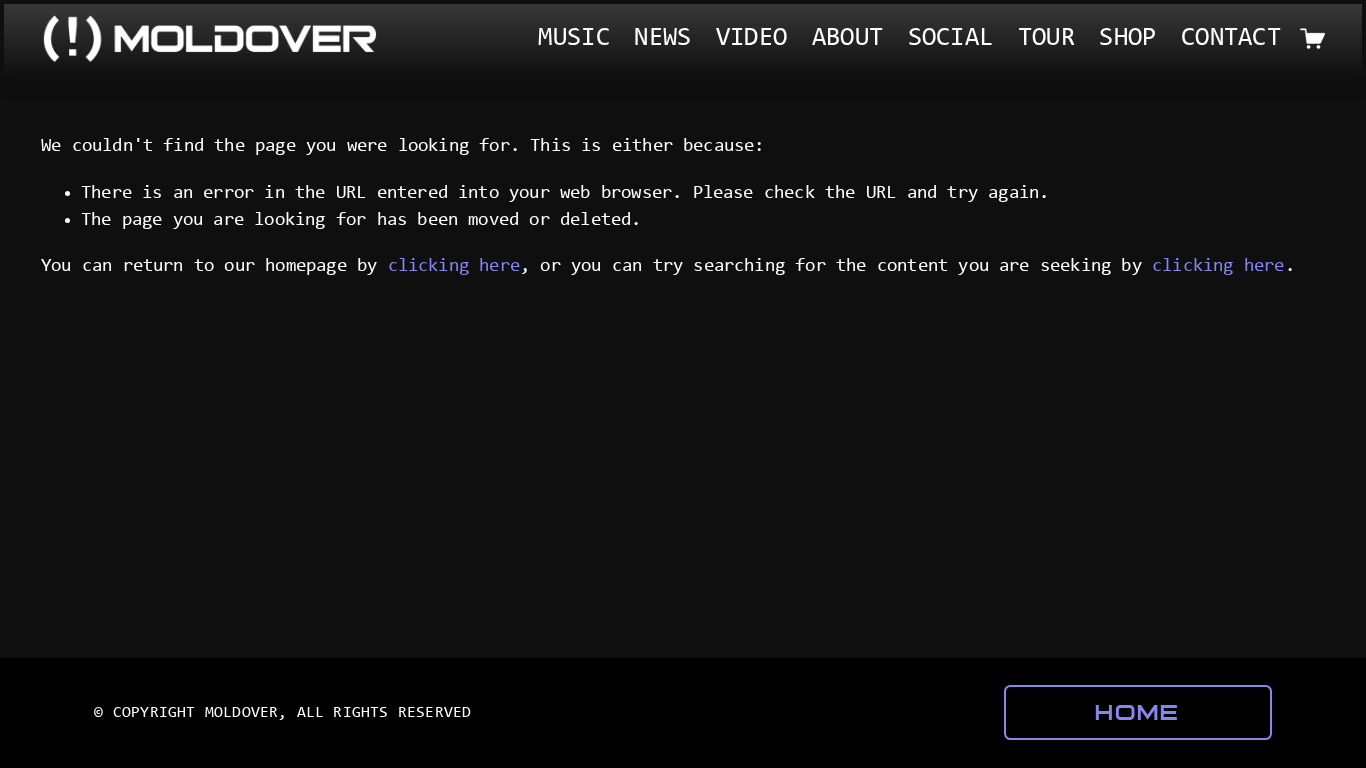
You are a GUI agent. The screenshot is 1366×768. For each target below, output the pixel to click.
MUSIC (573, 39)
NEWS (662, 39)
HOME (1137, 713)
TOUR (1046, 39)
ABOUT (847, 39)
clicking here (454, 266)
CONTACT (1231, 39)
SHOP (1127, 39)
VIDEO (751, 39)
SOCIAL (951, 39)
